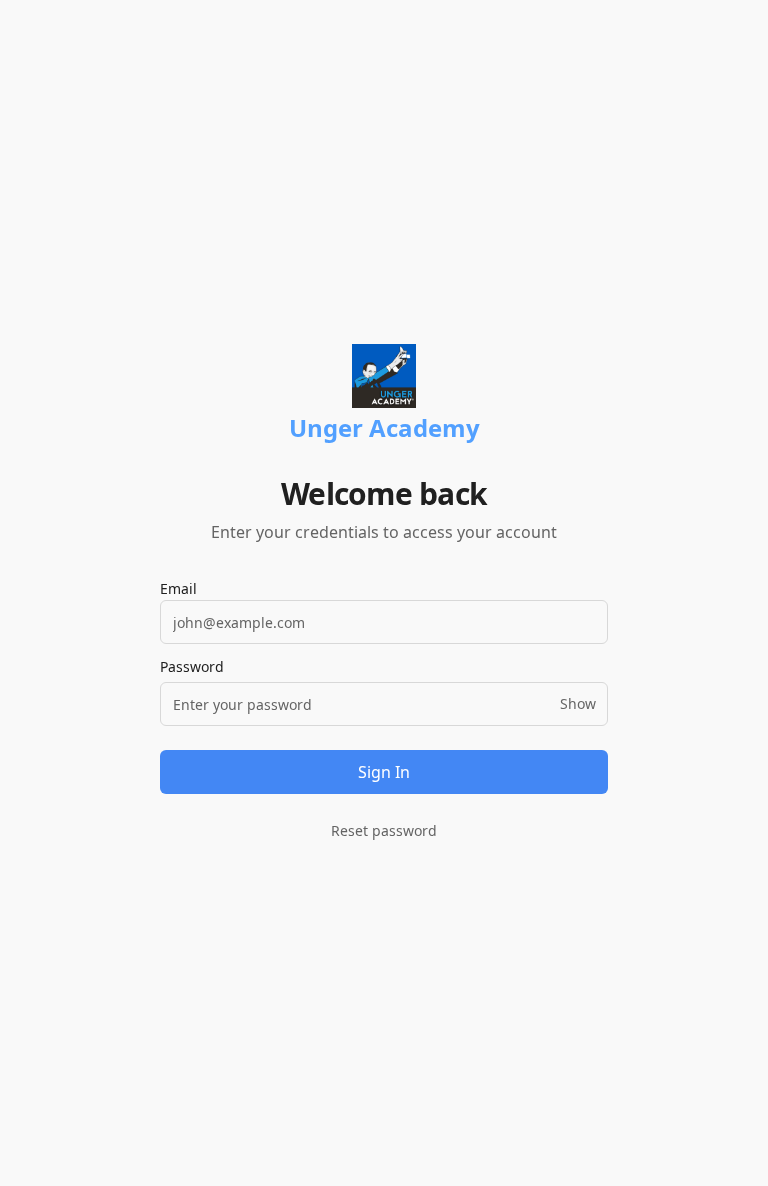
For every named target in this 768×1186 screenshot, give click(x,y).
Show (578, 703)
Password (192, 667)
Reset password (384, 830)
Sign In (384, 772)
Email (178, 588)
